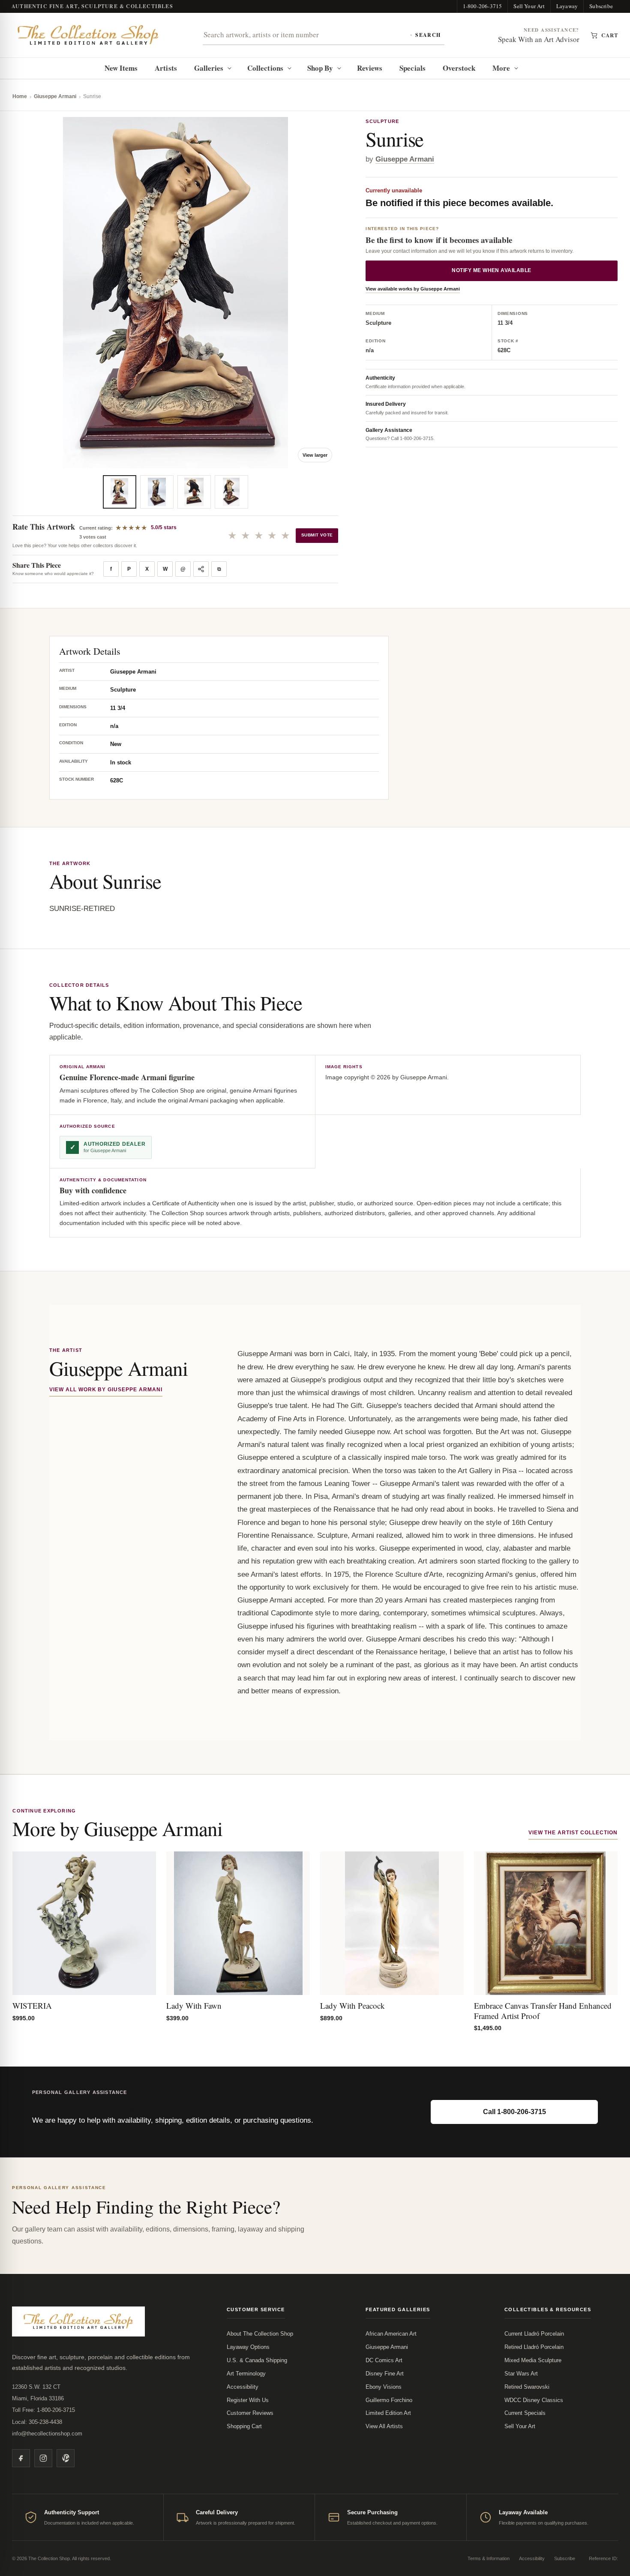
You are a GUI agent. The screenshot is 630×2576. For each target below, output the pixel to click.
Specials (412, 68)
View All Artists (384, 2426)
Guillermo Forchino (389, 2400)
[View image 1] (120, 492)
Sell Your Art (529, 6)
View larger (315, 455)
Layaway (567, 6)
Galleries (209, 68)
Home (20, 96)
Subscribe (601, 6)
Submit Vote (317, 535)
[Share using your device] (201, 569)
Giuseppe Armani (55, 96)
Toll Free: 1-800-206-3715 (43, 2410)
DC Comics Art (384, 2360)
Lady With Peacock (352, 2005)
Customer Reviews (250, 2413)
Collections (265, 68)
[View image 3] (194, 492)
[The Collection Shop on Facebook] (21, 2458)
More (501, 68)
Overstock (459, 68)
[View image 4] (231, 492)
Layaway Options (248, 2347)
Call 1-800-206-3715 (514, 2112)
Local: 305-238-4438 (37, 2422)
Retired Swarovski (527, 2387)
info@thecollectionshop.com (47, 2434)
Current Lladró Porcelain (534, 2334)
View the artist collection (573, 1833)
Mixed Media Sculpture (533, 2360)
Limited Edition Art (388, 2413)
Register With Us (248, 2400)
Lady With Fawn (194, 2005)
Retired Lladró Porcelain (534, 2347)
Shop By (320, 68)
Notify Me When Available (492, 270)
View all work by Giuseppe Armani (106, 1390)
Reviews (370, 68)
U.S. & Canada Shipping (257, 2360)
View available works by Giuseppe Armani (413, 289)
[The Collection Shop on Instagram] (43, 2458)
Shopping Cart (244, 2426)
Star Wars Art (521, 2374)
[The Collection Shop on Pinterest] (66, 2458)
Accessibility (243, 2387)
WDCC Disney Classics (534, 2400)
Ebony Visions (384, 2387)
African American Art (391, 2334)
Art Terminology (246, 2374)
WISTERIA (32, 2005)
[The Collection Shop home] (88, 35)
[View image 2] (157, 492)
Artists (166, 68)
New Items (121, 68)
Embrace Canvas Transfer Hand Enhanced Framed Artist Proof (543, 2011)
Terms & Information (489, 2558)
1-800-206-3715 (483, 6)
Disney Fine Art (385, 2374)
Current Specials (525, 2413)
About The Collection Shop (260, 2334)
